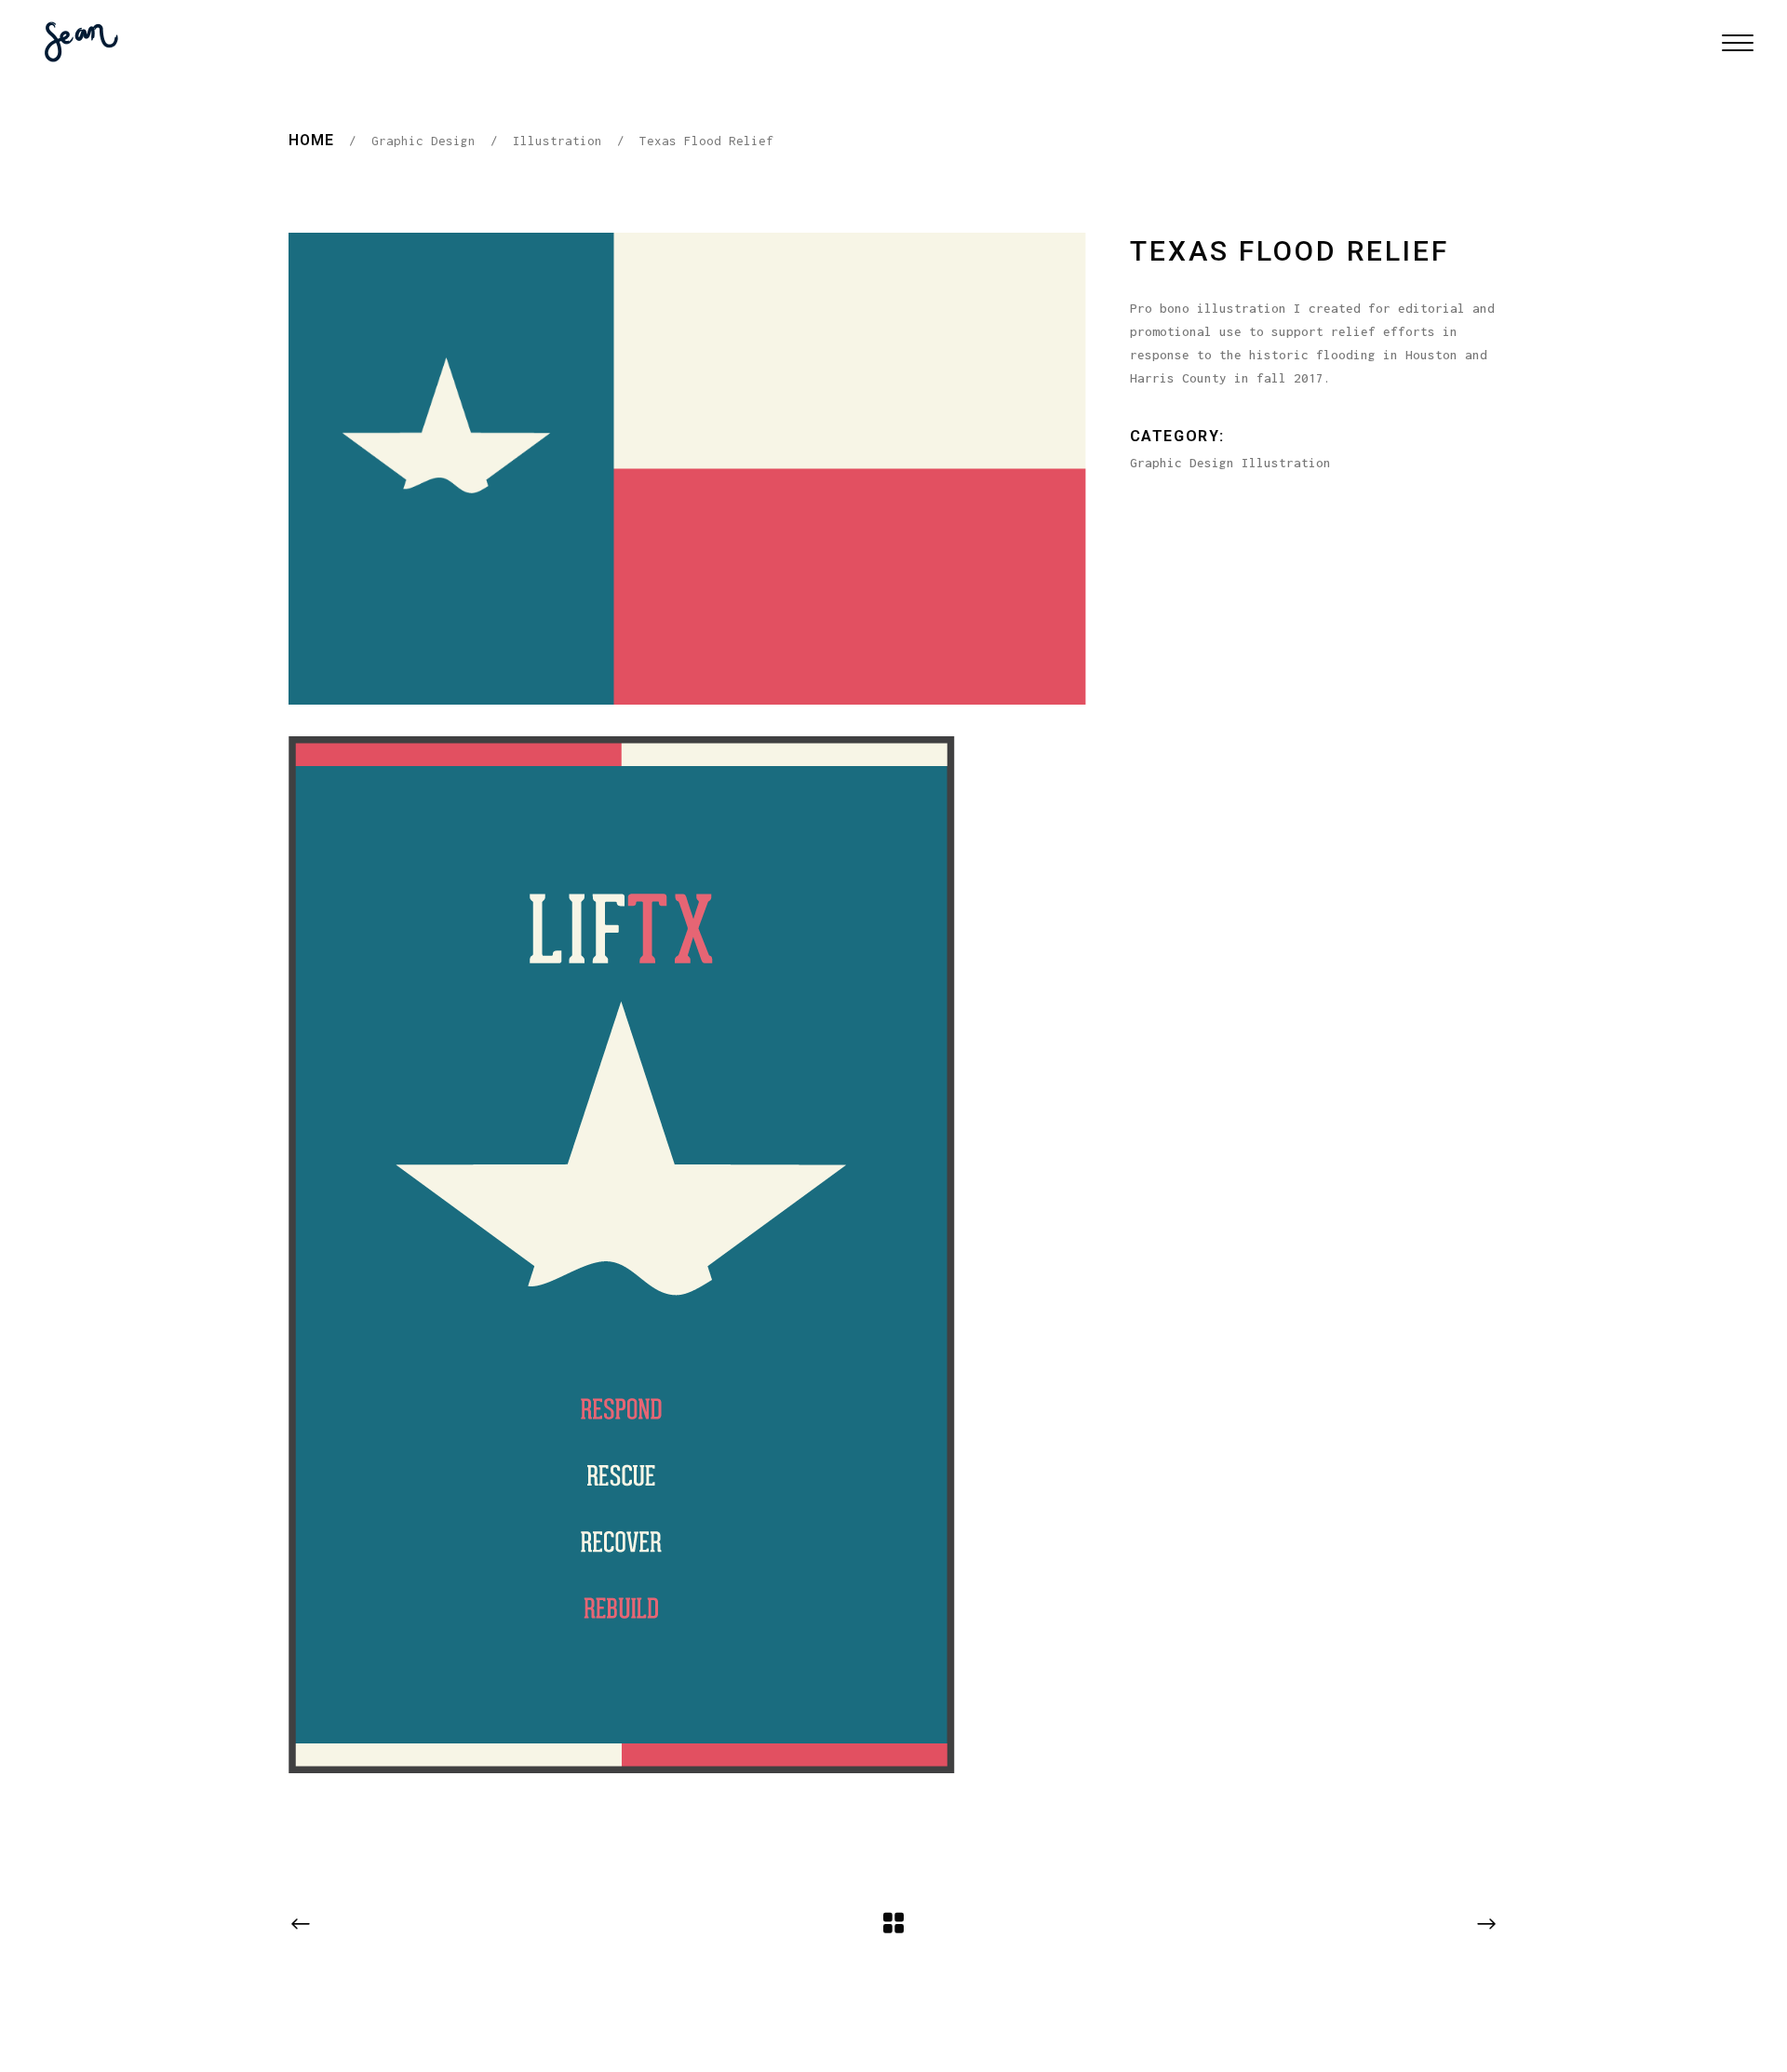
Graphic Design (423, 141)
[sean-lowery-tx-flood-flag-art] (687, 469)
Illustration (558, 141)
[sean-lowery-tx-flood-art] (687, 1255)
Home (311, 140)
